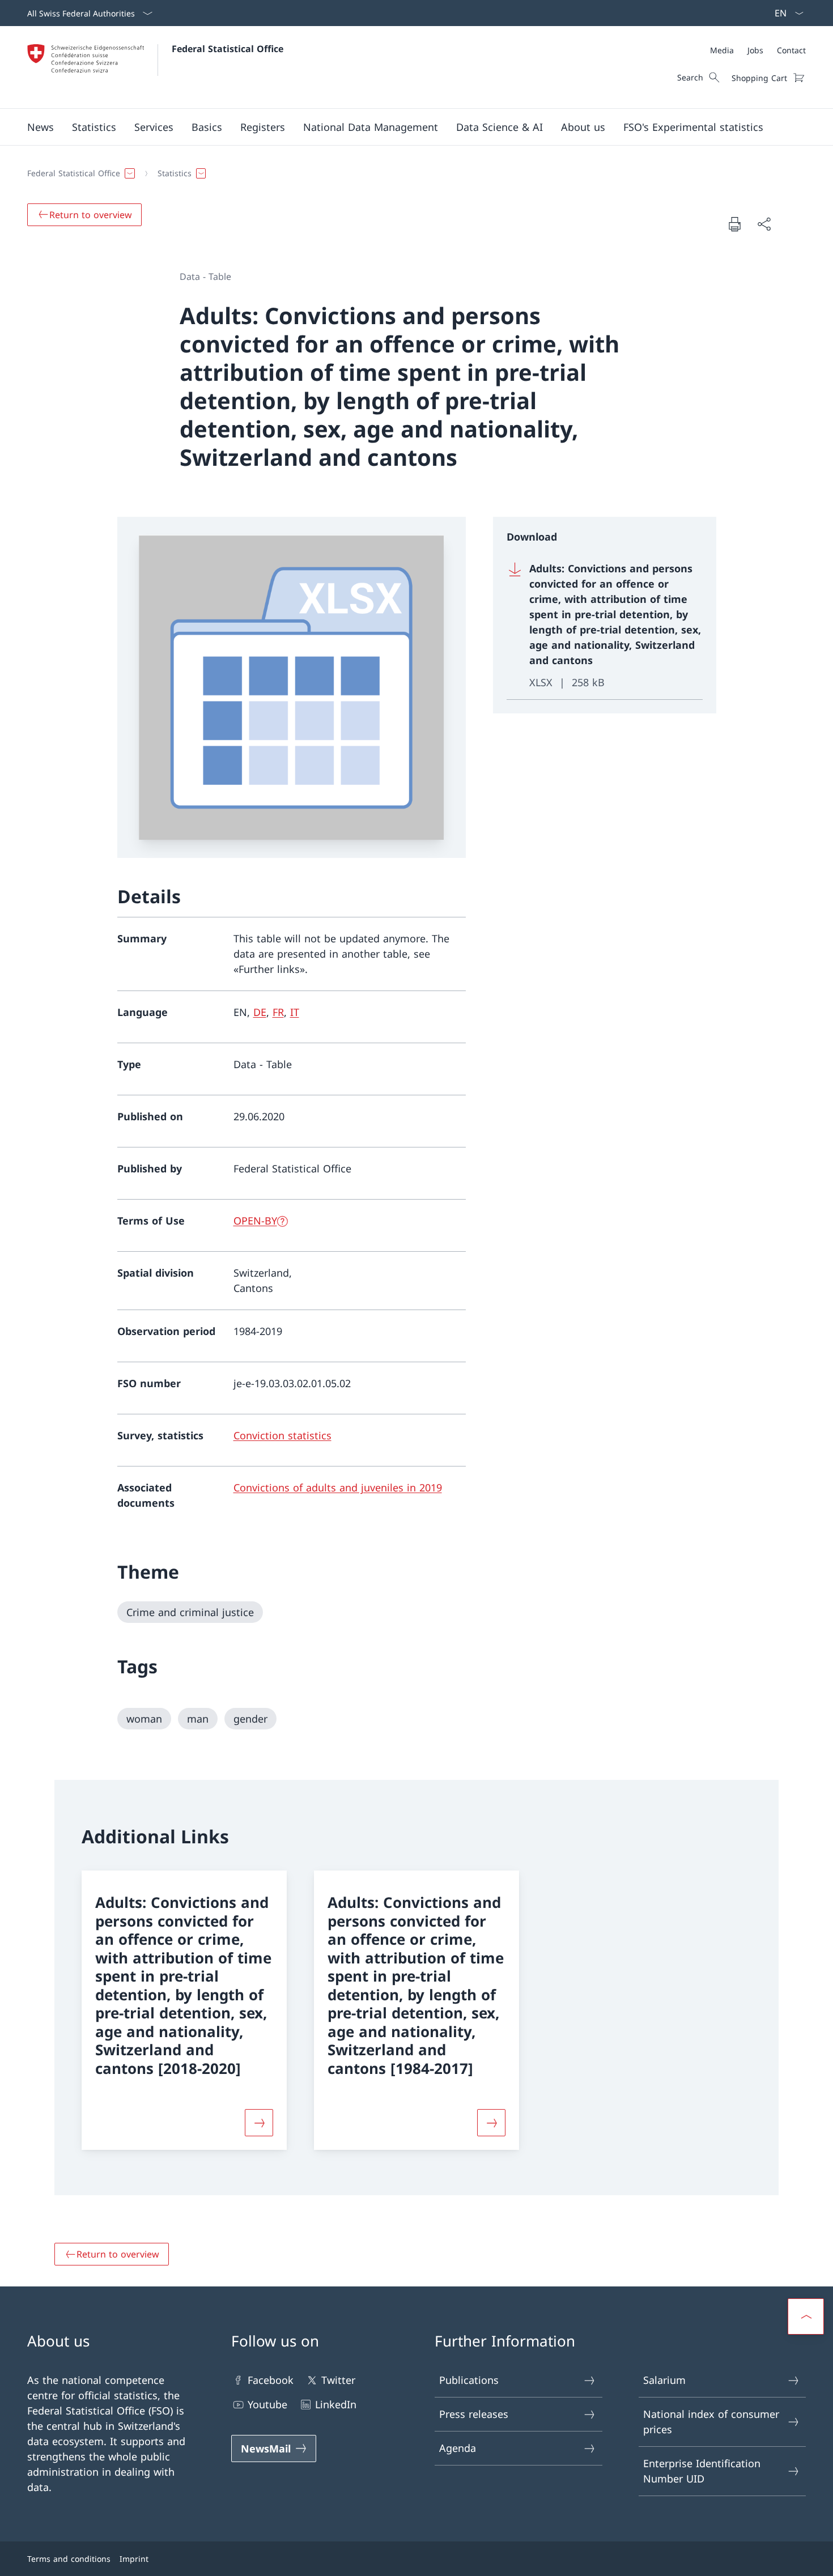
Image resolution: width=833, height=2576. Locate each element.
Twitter (338, 2380)
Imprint (134, 2559)
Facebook (271, 2380)
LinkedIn (336, 2404)
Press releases (474, 2414)
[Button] (259, 2123)
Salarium (664, 2380)
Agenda (458, 2448)
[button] (41, 127)
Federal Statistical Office (228, 49)
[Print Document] (734, 224)
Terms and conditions (69, 2559)
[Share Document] (764, 224)
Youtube (267, 2404)
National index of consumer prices (711, 2422)
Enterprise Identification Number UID (702, 2471)
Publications (469, 2380)
